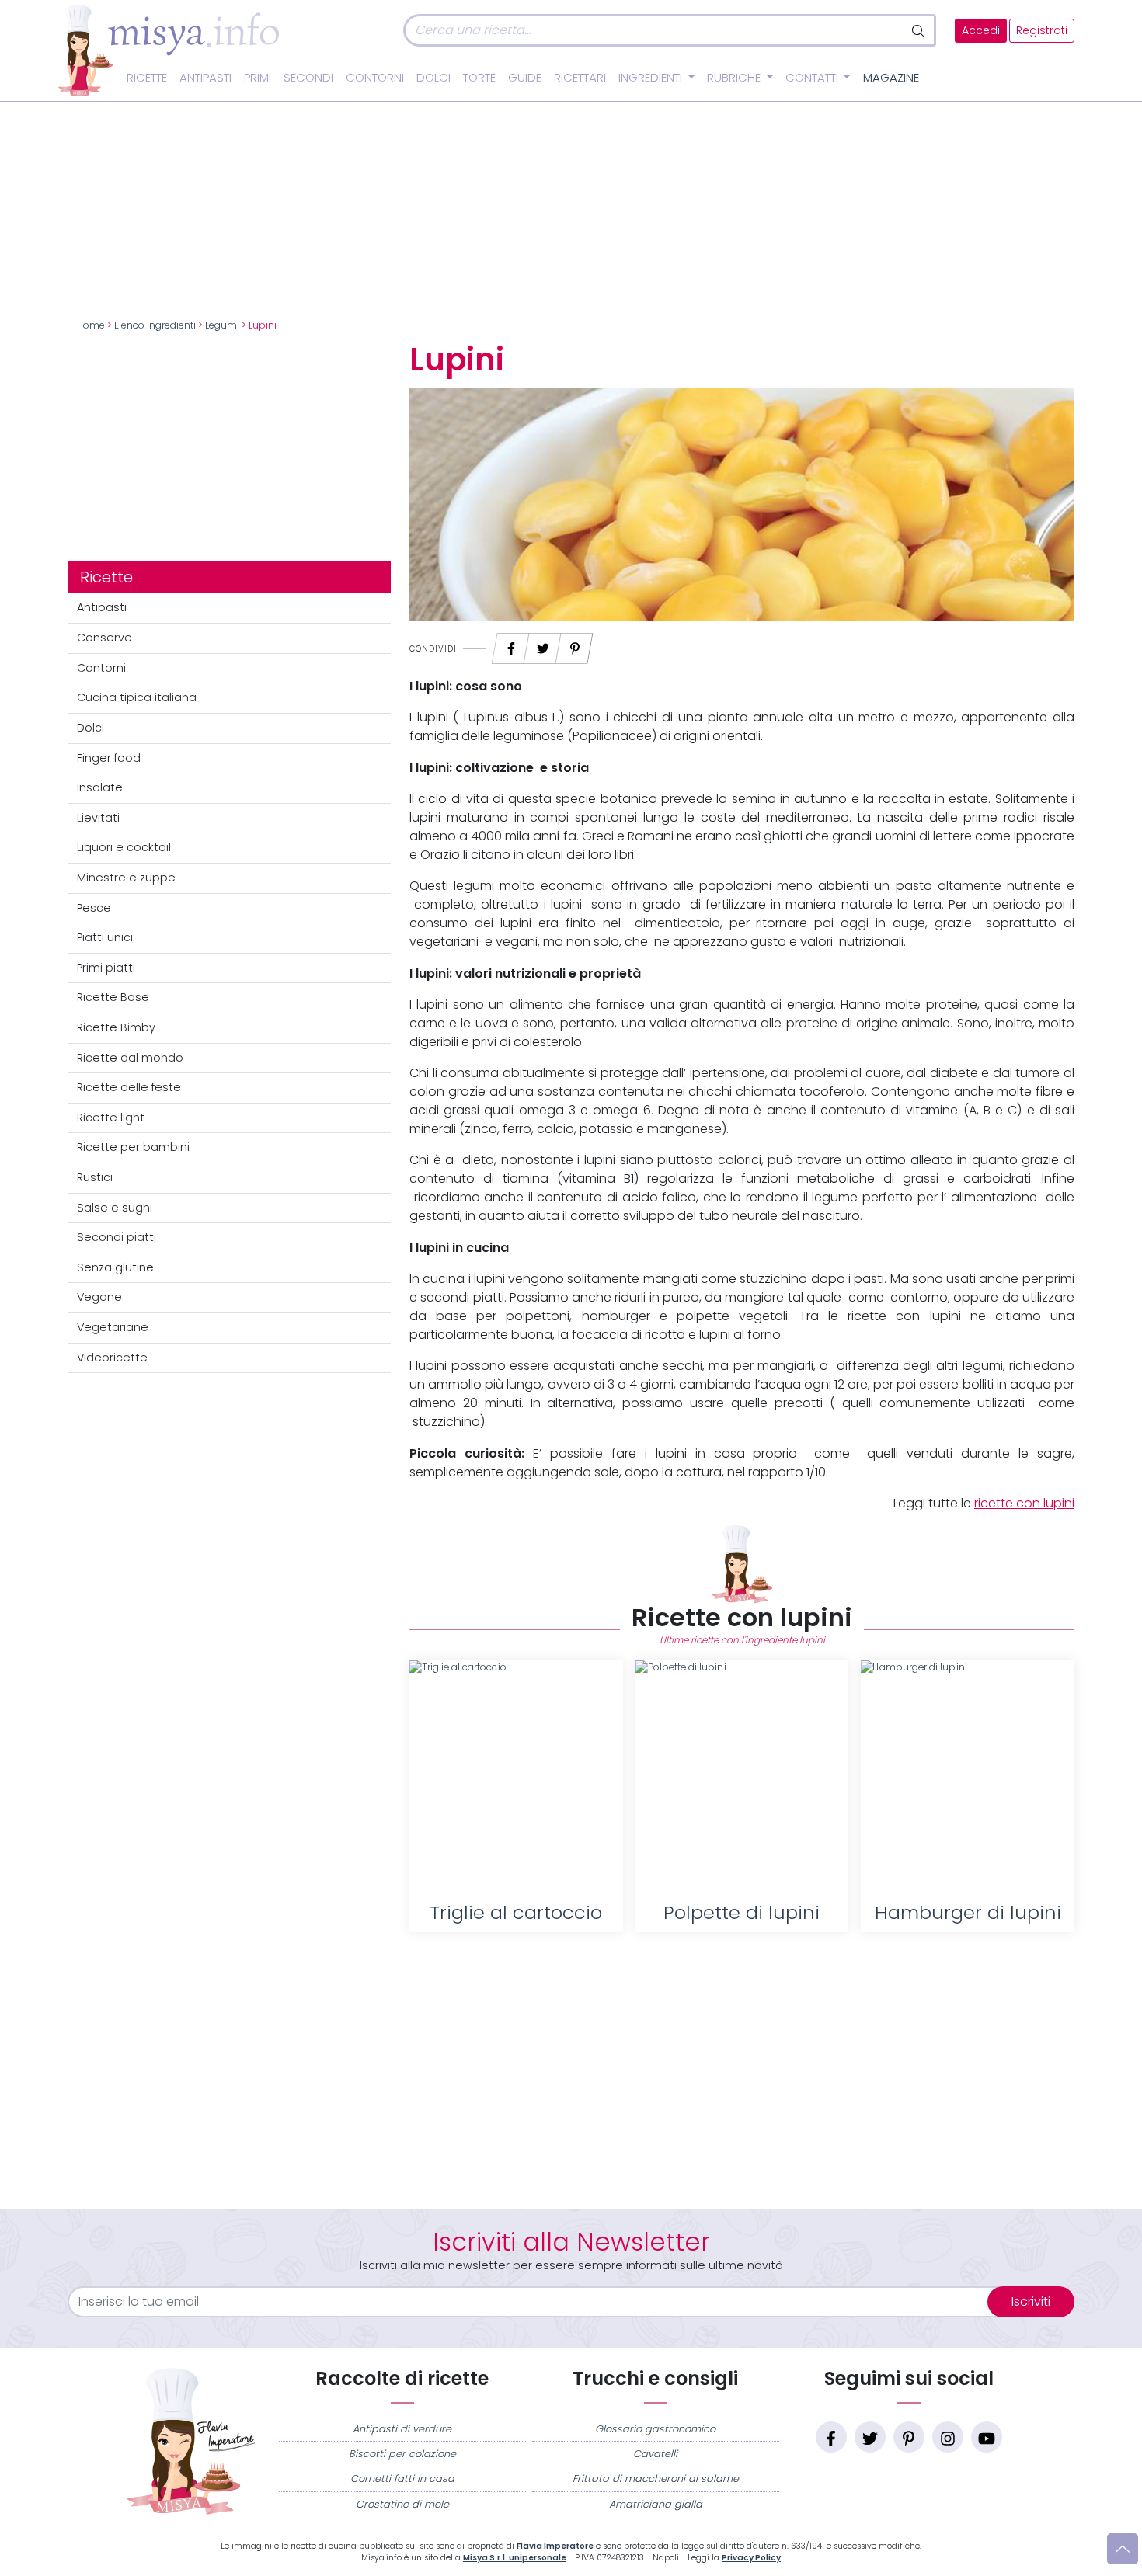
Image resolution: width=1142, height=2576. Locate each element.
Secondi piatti (117, 1237)
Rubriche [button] (735, 78)
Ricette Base (113, 997)
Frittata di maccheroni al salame (656, 2479)
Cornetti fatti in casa (402, 2479)
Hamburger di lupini (968, 1912)
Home (91, 325)
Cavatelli (655, 2454)
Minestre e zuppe (126, 878)
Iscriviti (1031, 2301)
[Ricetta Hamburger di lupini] (968, 1776)
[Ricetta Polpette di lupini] (742, 1776)
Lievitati (98, 818)
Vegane (99, 1297)
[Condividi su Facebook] (511, 644)
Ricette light (111, 1118)
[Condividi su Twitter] (543, 644)
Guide (525, 78)
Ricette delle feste (129, 1087)
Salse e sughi (115, 1208)
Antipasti (205, 78)
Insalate (100, 787)
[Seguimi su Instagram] (948, 2437)
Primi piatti (106, 968)
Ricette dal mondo (130, 1058)
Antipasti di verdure (402, 2429)
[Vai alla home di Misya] (169, 50)
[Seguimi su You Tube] (987, 2437)
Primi (258, 78)
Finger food (109, 758)
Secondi (308, 78)
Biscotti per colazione (402, 2454)
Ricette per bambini (133, 1147)
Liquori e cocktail (124, 847)
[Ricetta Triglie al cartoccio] (516, 1776)
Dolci (433, 78)
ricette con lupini (1024, 1503)
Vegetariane (113, 1327)
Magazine (891, 78)
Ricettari (580, 78)
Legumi (222, 325)
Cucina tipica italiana (137, 697)
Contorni (375, 78)
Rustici (95, 1177)
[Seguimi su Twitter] (870, 2437)
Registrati (1042, 31)
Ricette (147, 78)
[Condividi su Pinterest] (575, 644)
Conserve (104, 638)
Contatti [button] (813, 78)
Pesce (94, 908)
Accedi (981, 31)
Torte (479, 78)
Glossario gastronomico (655, 2429)
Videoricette (112, 1358)
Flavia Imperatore (555, 2546)
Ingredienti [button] (652, 78)
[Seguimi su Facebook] (831, 2437)
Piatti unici (105, 937)
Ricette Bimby (116, 1027)
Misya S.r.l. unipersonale (515, 2558)
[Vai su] (1123, 2549)
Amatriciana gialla (656, 2504)
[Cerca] (919, 30)
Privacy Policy (751, 2558)
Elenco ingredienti (155, 325)
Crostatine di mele (402, 2504)
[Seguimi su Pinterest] (909, 2437)
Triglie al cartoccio (516, 1912)
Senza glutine (115, 1267)
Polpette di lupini (742, 1912)
